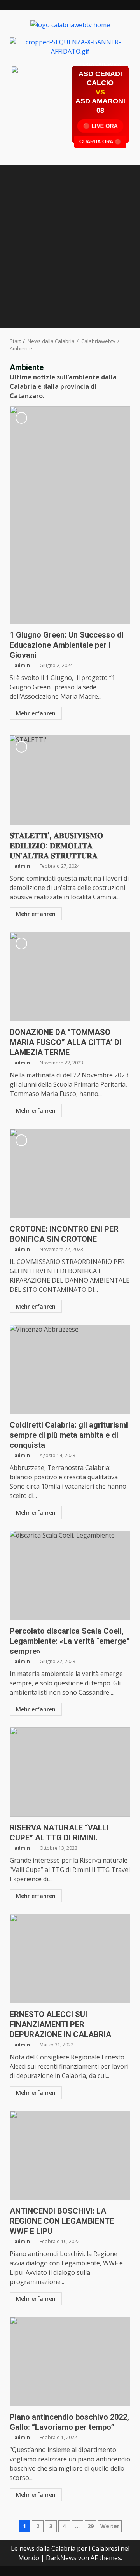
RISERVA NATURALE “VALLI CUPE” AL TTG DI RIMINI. (70, 1772)
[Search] (121, 320)
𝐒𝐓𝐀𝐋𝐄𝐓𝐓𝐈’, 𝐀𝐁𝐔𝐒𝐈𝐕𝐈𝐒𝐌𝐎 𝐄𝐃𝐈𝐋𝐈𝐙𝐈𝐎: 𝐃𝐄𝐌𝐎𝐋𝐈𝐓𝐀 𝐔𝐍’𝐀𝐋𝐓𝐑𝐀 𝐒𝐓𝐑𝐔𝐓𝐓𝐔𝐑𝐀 (70, 780)
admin (22, 665)
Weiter (110, 2526)
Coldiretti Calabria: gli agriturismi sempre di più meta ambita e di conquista (70, 1369)
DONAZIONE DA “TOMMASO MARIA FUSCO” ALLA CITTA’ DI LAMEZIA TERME (70, 977)
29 (91, 2526)
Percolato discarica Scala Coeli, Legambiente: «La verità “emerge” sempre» (70, 1575)
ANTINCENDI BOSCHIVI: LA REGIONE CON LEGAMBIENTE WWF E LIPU (70, 2155)
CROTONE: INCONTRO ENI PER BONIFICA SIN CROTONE (70, 1173)
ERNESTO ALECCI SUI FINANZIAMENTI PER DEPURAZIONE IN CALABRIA (70, 1959)
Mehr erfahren (36, 713)
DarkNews (61, 2558)
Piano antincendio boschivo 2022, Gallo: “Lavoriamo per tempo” (70, 2361)
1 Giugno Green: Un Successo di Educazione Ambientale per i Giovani (70, 515)
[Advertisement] (70, 46)
